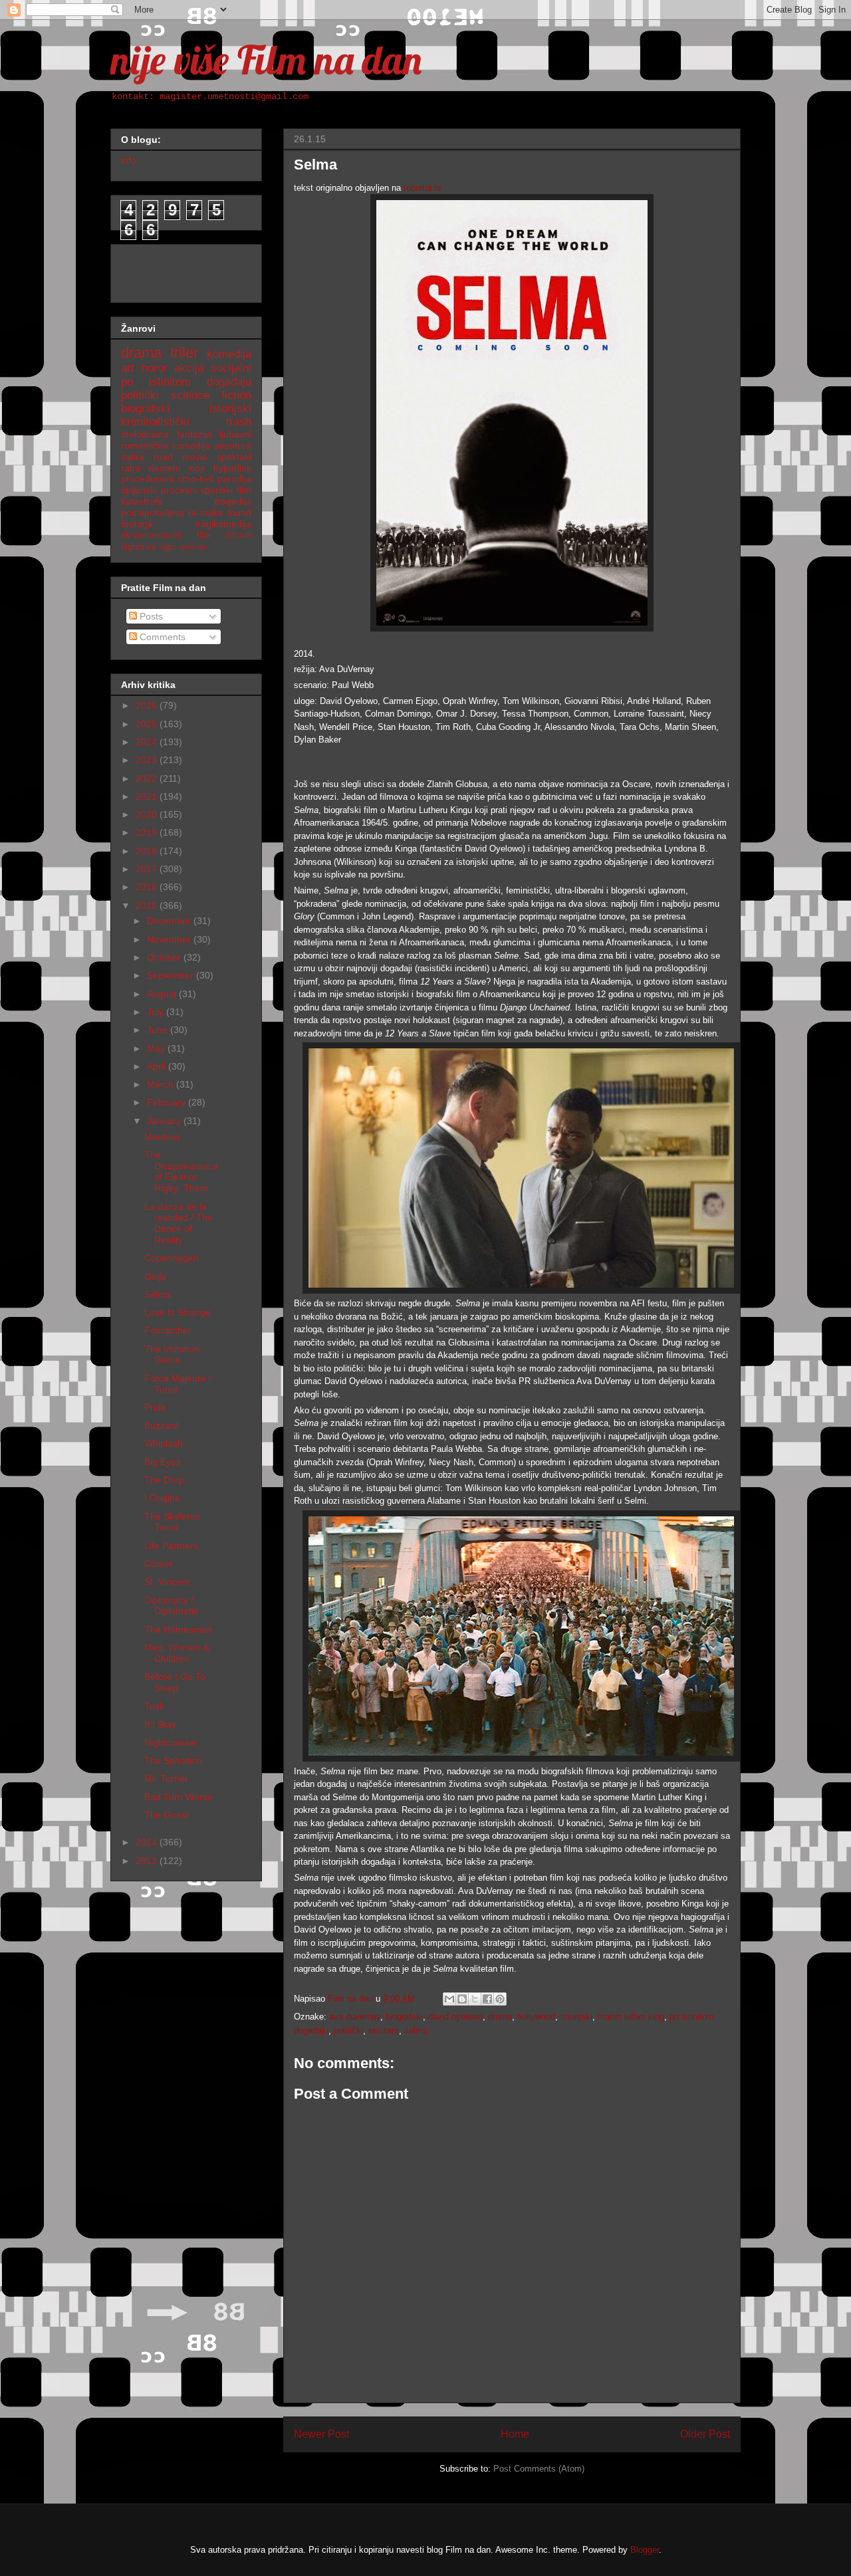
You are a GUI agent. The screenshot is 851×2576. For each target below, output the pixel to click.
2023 (148, 760)
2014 (148, 1842)
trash (239, 422)
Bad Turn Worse (179, 1797)
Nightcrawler (171, 1742)
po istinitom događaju (186, 382)
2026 (148, 705)
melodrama (145, 434)
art (128, 368)
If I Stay (160, 1724)
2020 (148, 814)
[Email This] (449, 1999)
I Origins (162, 1498)
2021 (148, 796)
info (129, 160)
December (170, 921)
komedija (229, 354)
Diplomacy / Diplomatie (172, 1606)
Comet (158, 1564)
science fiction (211, 395)
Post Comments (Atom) (539, 2469)
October (165, 957)
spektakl (234, 457)
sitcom (238, 535)
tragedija (233, 501)
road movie (181, 457)
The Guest (167, 1815)
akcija (189, 368)
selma (416, 2031)
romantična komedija (166, 445)
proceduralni (147, 479)
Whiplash (164, 1443)
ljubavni (235, 434)
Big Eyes (163, 1462)
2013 (148, 1861)
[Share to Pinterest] (500, 1999)
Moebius (162, 1137)
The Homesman (178, 1629)
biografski (404, 2017)
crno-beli (196, 479)
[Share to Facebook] (487, 1999)
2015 (148, 905)
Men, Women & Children (177, 1653)
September (172, 975)
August (163, 994)
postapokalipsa (153, 513)
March (162, 1084)
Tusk (154, 1706)
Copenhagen (172, 1258)
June (159, 1030)
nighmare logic (149, 547)
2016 (148, 887)
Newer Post (321, 2434)
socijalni (231, 368)
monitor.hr (423, 188)
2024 (148, 742)
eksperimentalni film (166, 535)
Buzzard (162, 1425)
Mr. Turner (166, 1778)
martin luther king (631, 2017)
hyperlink (232, 468)
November (170, 939)
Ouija (155, 1276)
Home (515, 2434)
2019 (148, 832)
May (157, 1048)
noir (197, 468)
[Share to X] (475, 1999)
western (164, 468)
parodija (234, 479)
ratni (130, 468)
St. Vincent (167, 1581)
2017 (148, 869)
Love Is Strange (178, 1312)
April (158, 1066)
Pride (155, 1407)
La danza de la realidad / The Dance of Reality (179, 1223)
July (157, 1012)
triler (184, 353)
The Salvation (173, 1760)
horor (155, 368)
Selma (158, 1294)
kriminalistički (155, 422)
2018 (148, 851)
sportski (216, 490)
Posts (150, 616)
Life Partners (171, 1546)
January (165, 1121)
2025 (148, 724)
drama (500, 2017)
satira (133, 457)
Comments (161, 637)
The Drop (164, 1480)
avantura (233, 445)
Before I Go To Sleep (175, 1682)
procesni (179, 490)
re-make (206, 513)
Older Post (705, 2434)
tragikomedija (223, 524)
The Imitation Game (172, 1354)
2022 (148, 778)
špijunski (139, 490)
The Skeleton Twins (172, 1522)
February (168, 1102)
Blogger (645, 2550)
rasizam (384, 2031)
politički (348, 2031)
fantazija (194, 434)
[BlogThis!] (462, 1999)
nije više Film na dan (266, 59)
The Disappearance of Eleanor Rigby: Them (181, 1171)
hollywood (536, 2017)
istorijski (576, 2017)
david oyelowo (455, 2017)
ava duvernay (355, 2017)
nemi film (193, 547)
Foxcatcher (168, 1330)
